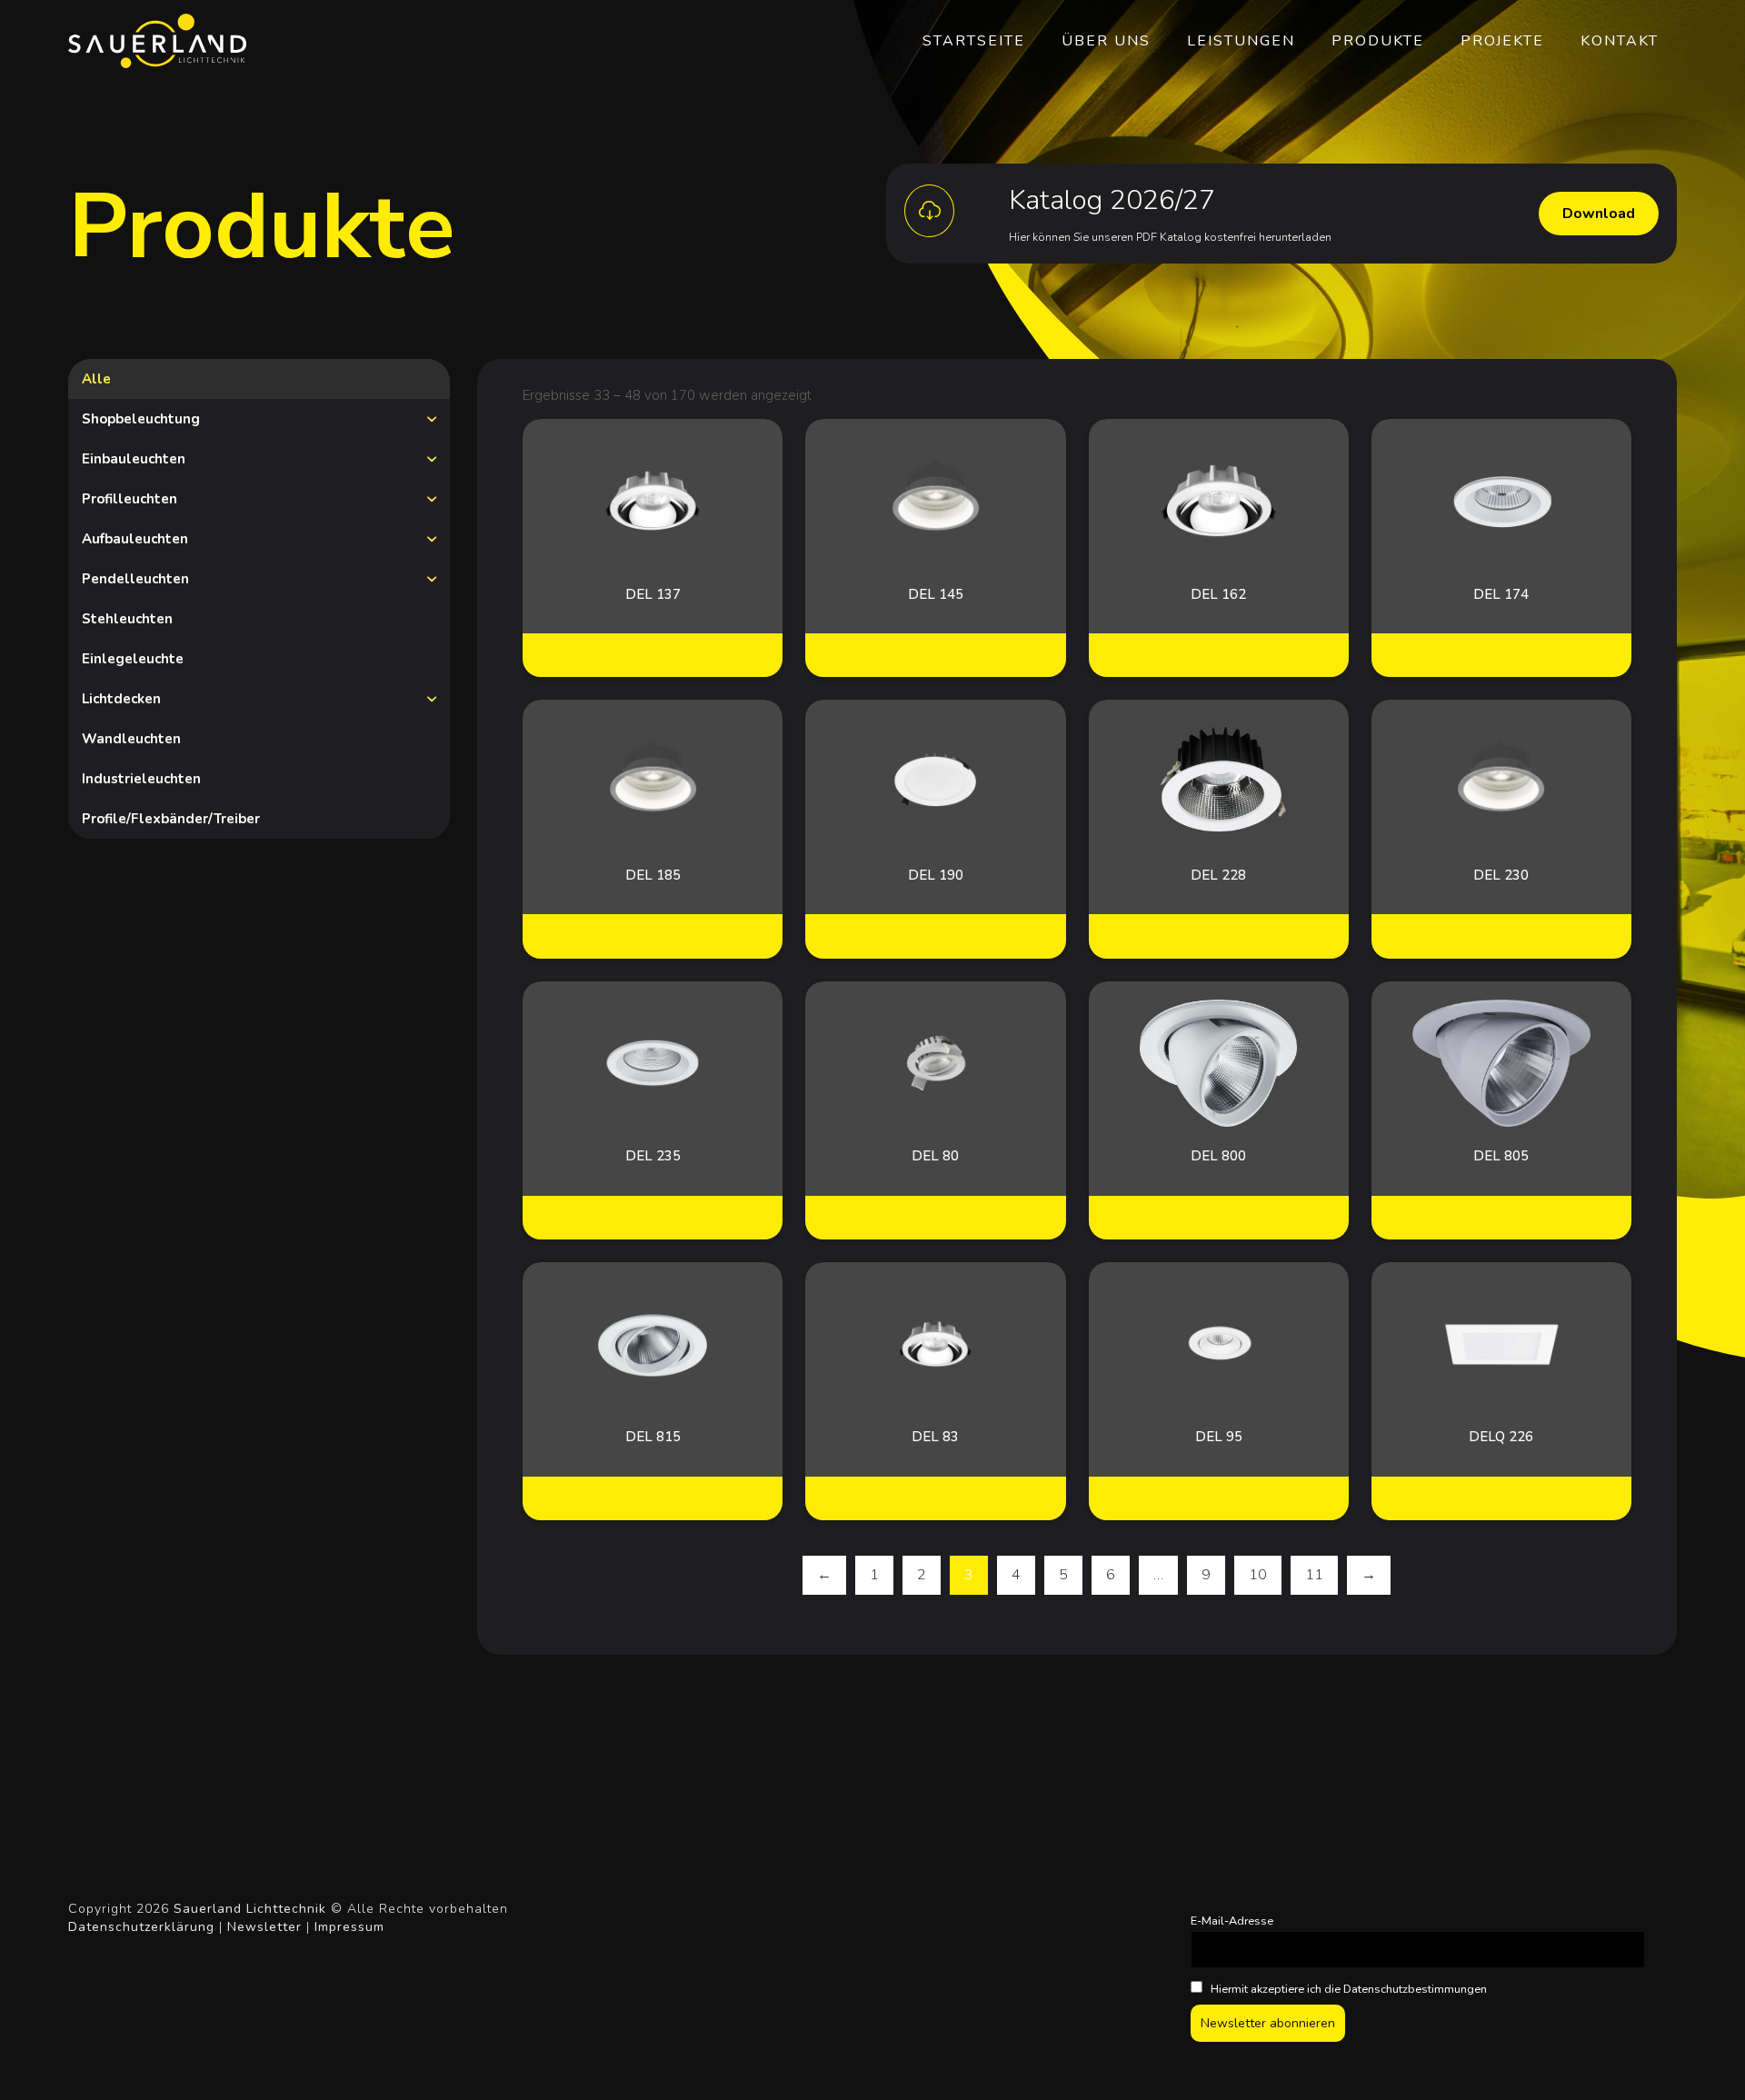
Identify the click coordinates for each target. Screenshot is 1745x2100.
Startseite (974, 41)
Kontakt (1620, 41)
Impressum (349, 1927)
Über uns (1106, 41)
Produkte (1378, 41)
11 (1314, 1575)
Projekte (1502, 41)
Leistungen (1241, 41)
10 (1258, 1575)
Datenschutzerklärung (141, 1927)
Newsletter (264, 1927)
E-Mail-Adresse (1232, 1921)
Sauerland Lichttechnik (250, 1909)
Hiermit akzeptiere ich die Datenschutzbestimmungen (1347, 1989)
